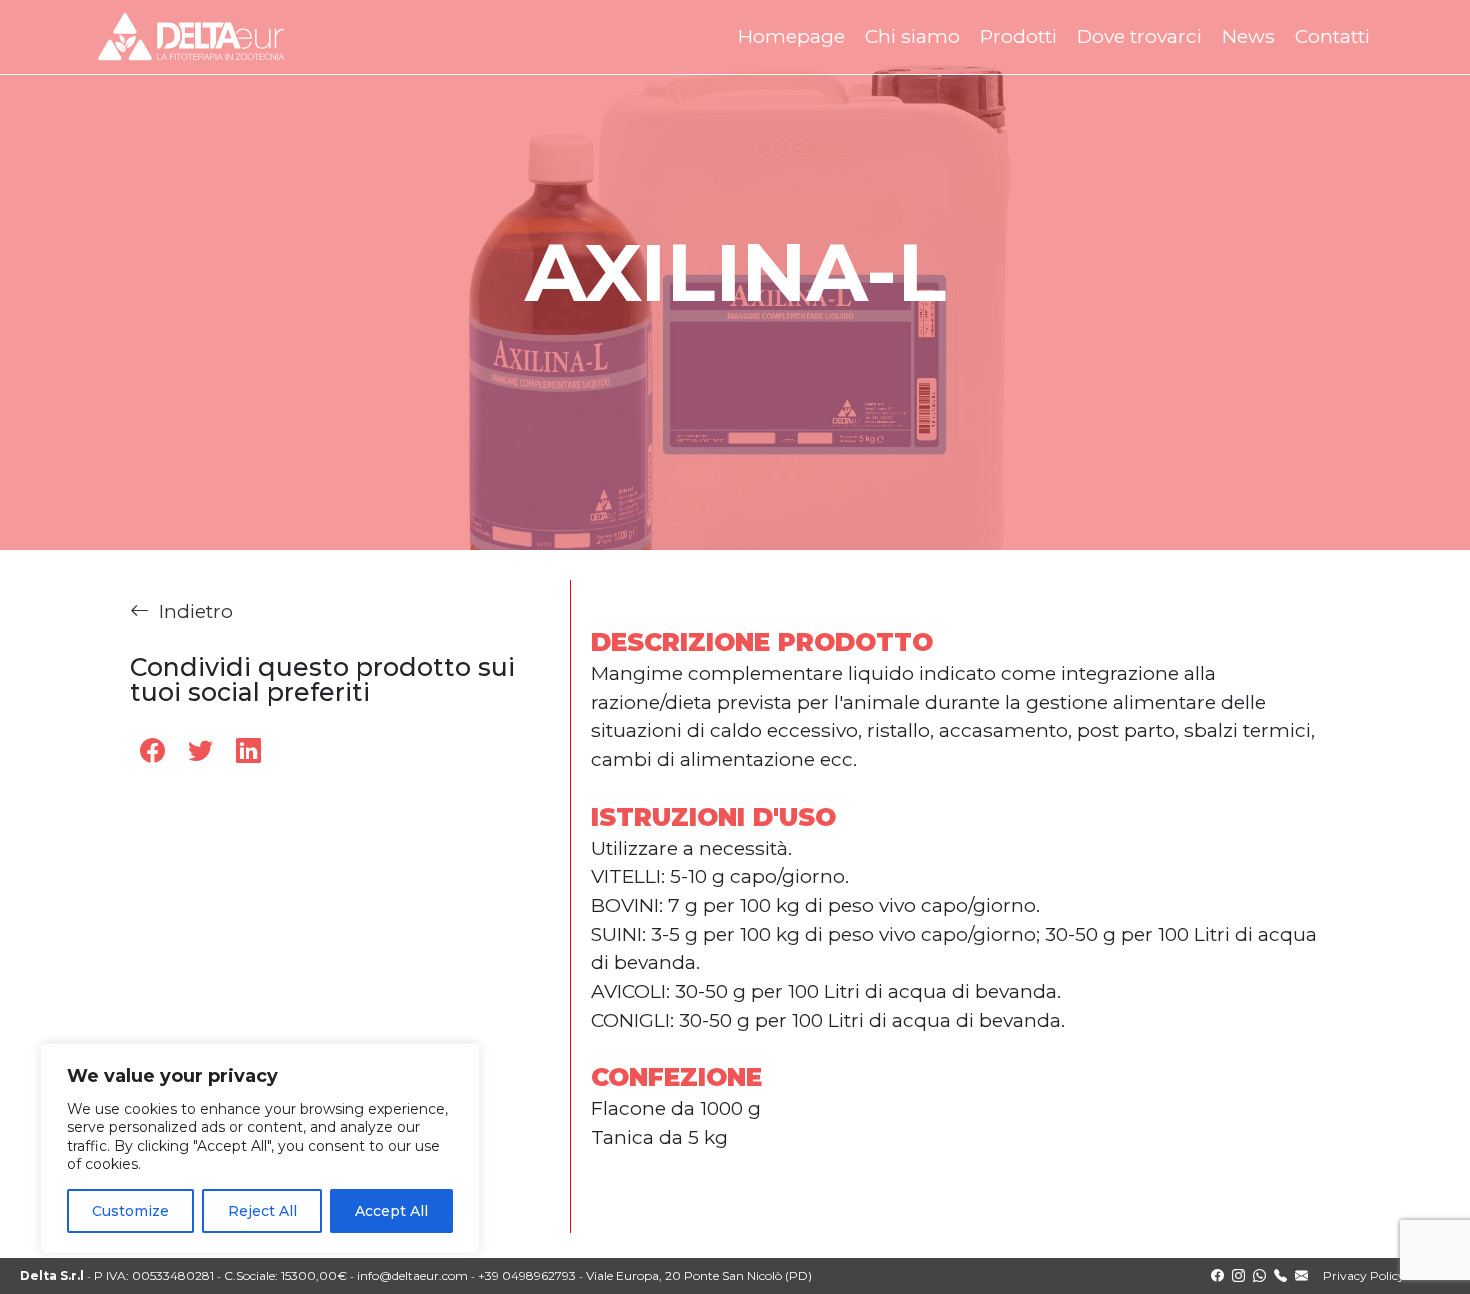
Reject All (262, 1211)
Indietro (196, 611)
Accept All (391, 1211)
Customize (130, 1211)
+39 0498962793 (527, 1275)
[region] (260, 1148)
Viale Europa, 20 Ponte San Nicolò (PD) (699, 1275)
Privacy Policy (1364, 1275)
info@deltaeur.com (412, 1275)
